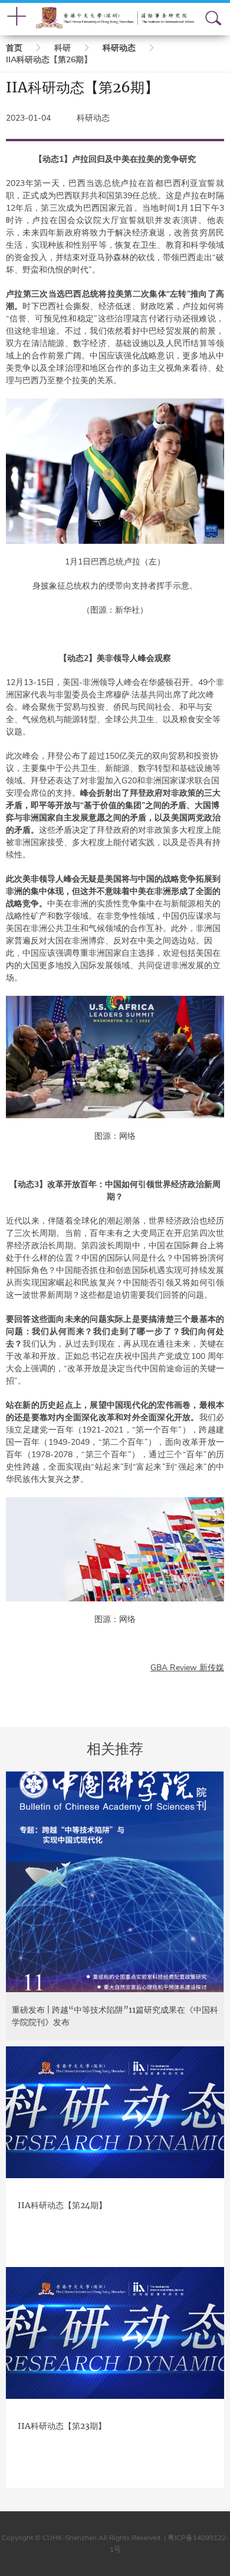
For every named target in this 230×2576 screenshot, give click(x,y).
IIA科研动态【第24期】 (62, 2205)
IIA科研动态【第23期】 (62, 2426)
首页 (14, 48)
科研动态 (119, 48)
